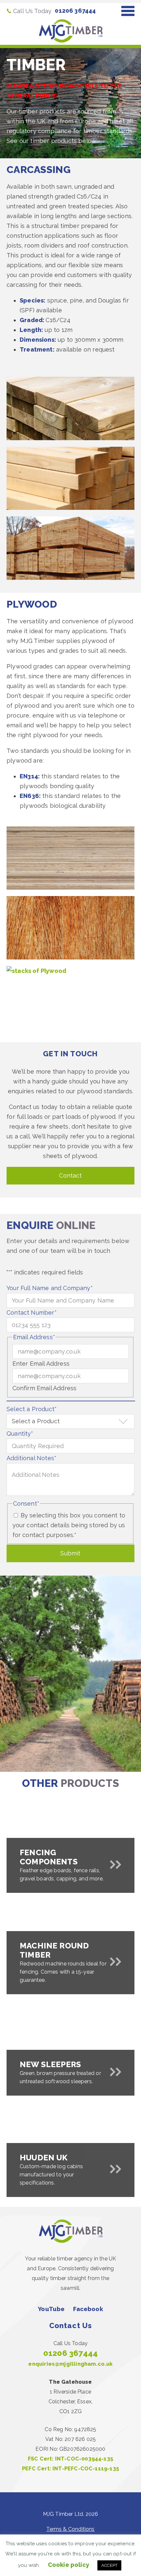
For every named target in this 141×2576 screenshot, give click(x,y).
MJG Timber (70, 31)
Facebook (88, 2309)
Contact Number (32, 1313)
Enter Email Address (41, 1364)
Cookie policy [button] (69, 2565)
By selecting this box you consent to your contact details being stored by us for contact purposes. (69, 1525)
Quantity (20, 1434)
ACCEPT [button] (109, 2565)
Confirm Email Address (45, 1388)
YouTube (51, 2309)
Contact (70, 1176)
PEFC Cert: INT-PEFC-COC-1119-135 (70, 2469)
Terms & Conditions (70, 2529)
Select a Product (32, 1409)
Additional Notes (31, 1458)
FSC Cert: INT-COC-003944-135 (70, 2459)
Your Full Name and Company (50, 1288)
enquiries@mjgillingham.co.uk (70, 2364)
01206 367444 (75, 11)
